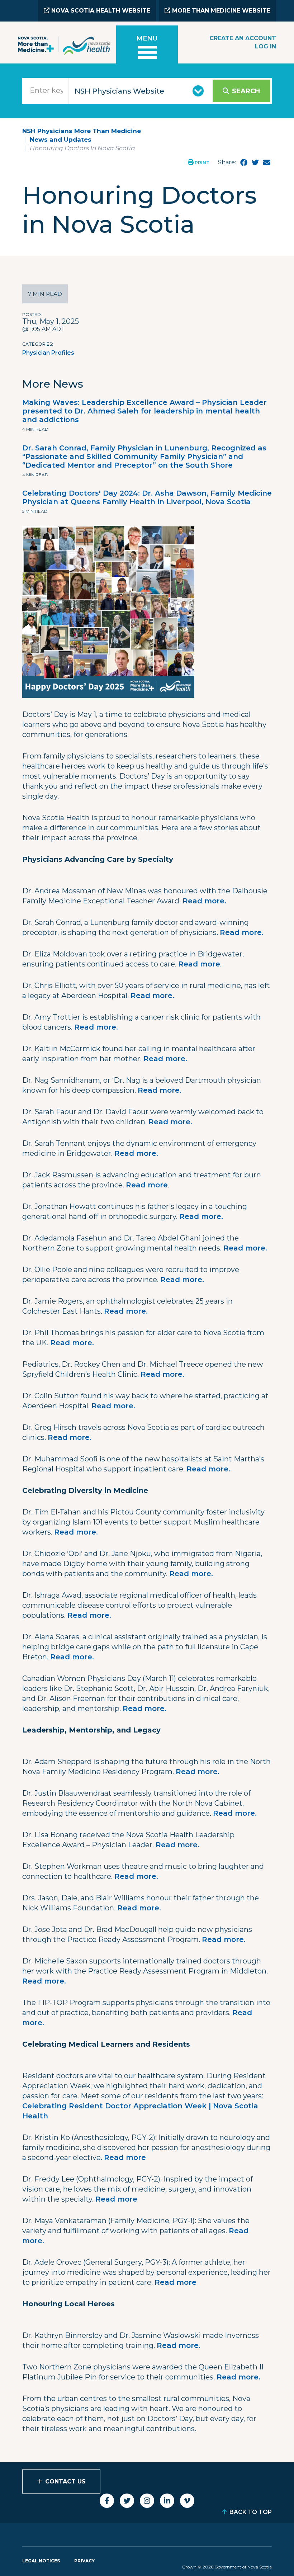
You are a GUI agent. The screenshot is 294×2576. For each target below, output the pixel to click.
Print (201, 163)
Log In (265, 46)
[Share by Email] (267, 162)
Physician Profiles (48, 353)
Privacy (84, 2561)
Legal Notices (41, 2561)
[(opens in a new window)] (244, 162)
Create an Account (243, 38)
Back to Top (251, 2512)
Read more (199, 964)
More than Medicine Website (220, 11)
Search (246, 91)
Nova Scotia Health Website (100, 11)
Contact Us (65, 2482)
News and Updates (61, 140)
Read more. (204, 901)
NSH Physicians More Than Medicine (82, 131)
